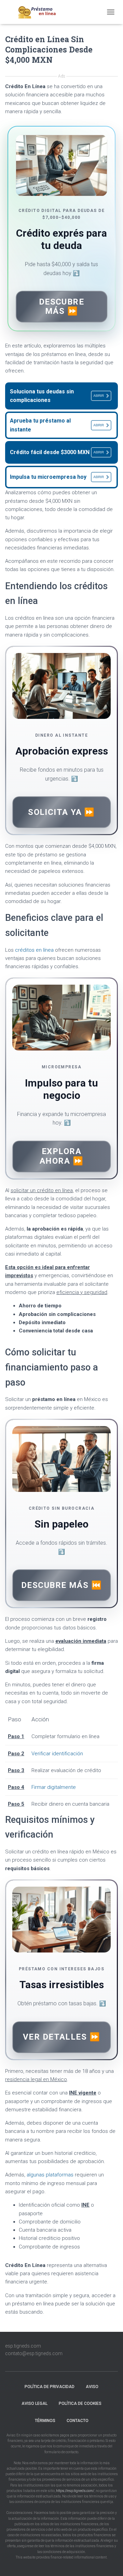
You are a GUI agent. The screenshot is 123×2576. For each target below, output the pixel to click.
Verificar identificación (57, 1754)
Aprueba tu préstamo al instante (57, 425)
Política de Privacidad (50, 2387)
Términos (45, 2421)
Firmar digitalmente (54, 1787)
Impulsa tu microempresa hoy (57, 477)
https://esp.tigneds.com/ (75, 2491)
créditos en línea (34, 950)
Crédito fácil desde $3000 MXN (57, 452)
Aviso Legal (35, 2403)
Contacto (78, 2421)
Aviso (92, 2387)
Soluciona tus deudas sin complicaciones (57, 396)
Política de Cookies (80, 2403)
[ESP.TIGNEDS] (40, 12)
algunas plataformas (50, 2175)
